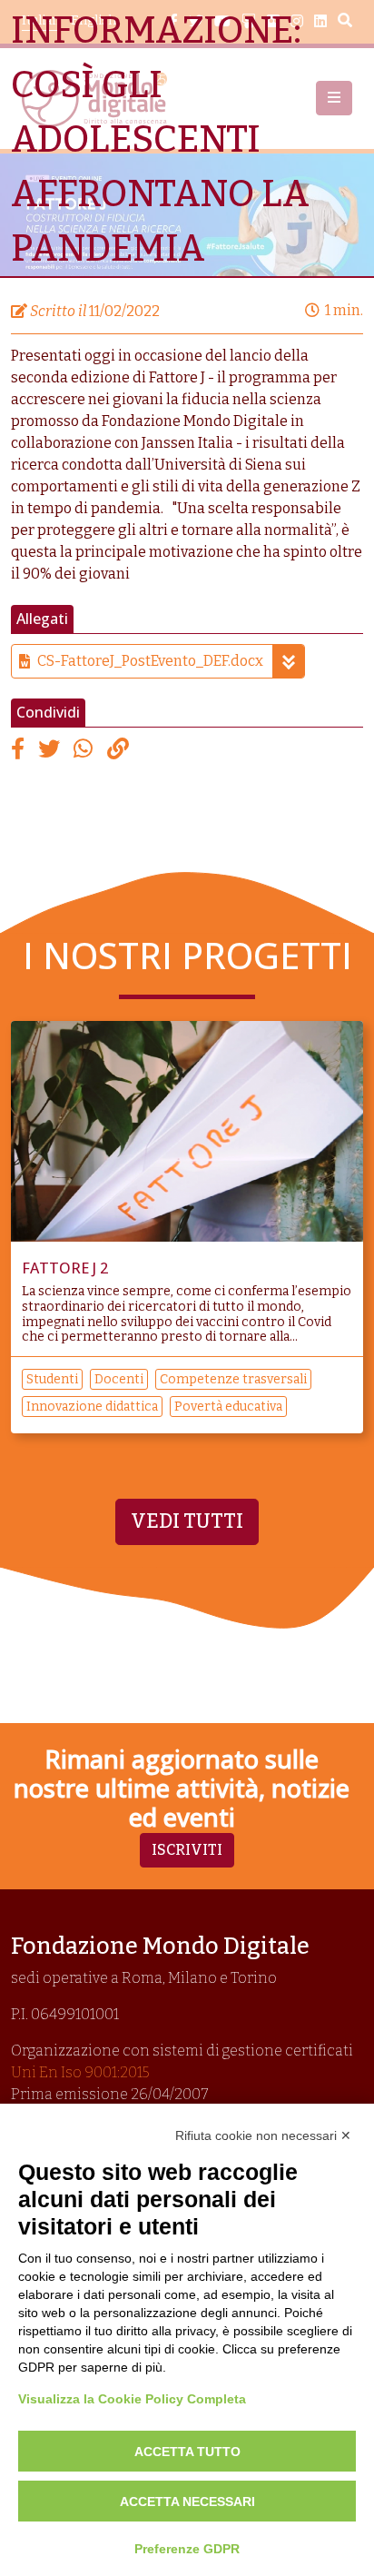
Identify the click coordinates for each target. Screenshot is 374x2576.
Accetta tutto (187, 2452)
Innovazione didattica (92, 1407)
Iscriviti (187, 1850)
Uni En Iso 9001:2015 (80, 2072)
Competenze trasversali (233, 1379)
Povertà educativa (228, 1407)
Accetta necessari (187, 2502)
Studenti (52, 1379)
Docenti (119, 1379)
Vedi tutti (187, 1521)
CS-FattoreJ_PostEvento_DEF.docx (150, 661)
